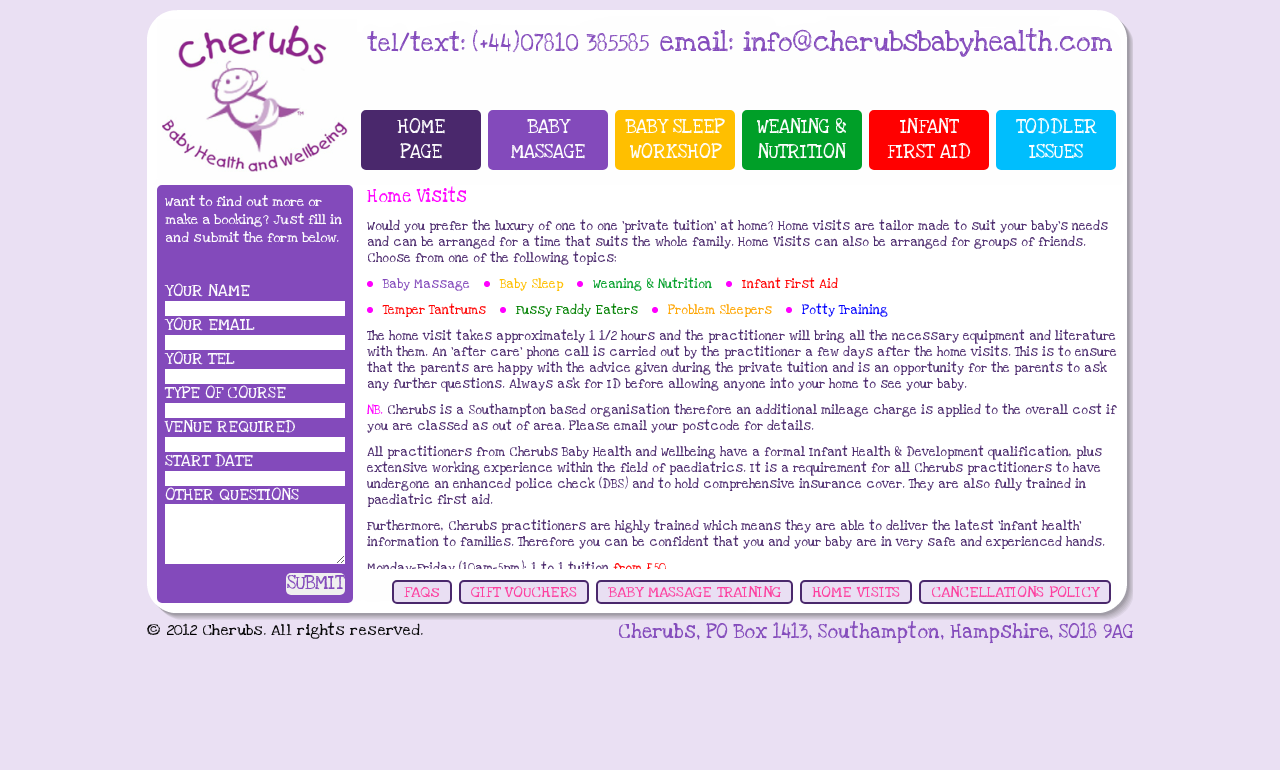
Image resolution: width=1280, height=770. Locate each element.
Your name (207, 291)
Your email (210, 325)
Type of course (225, 393)
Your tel (200, 359)
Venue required (230, 427)
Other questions (232, 495)
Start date (209, 461)
